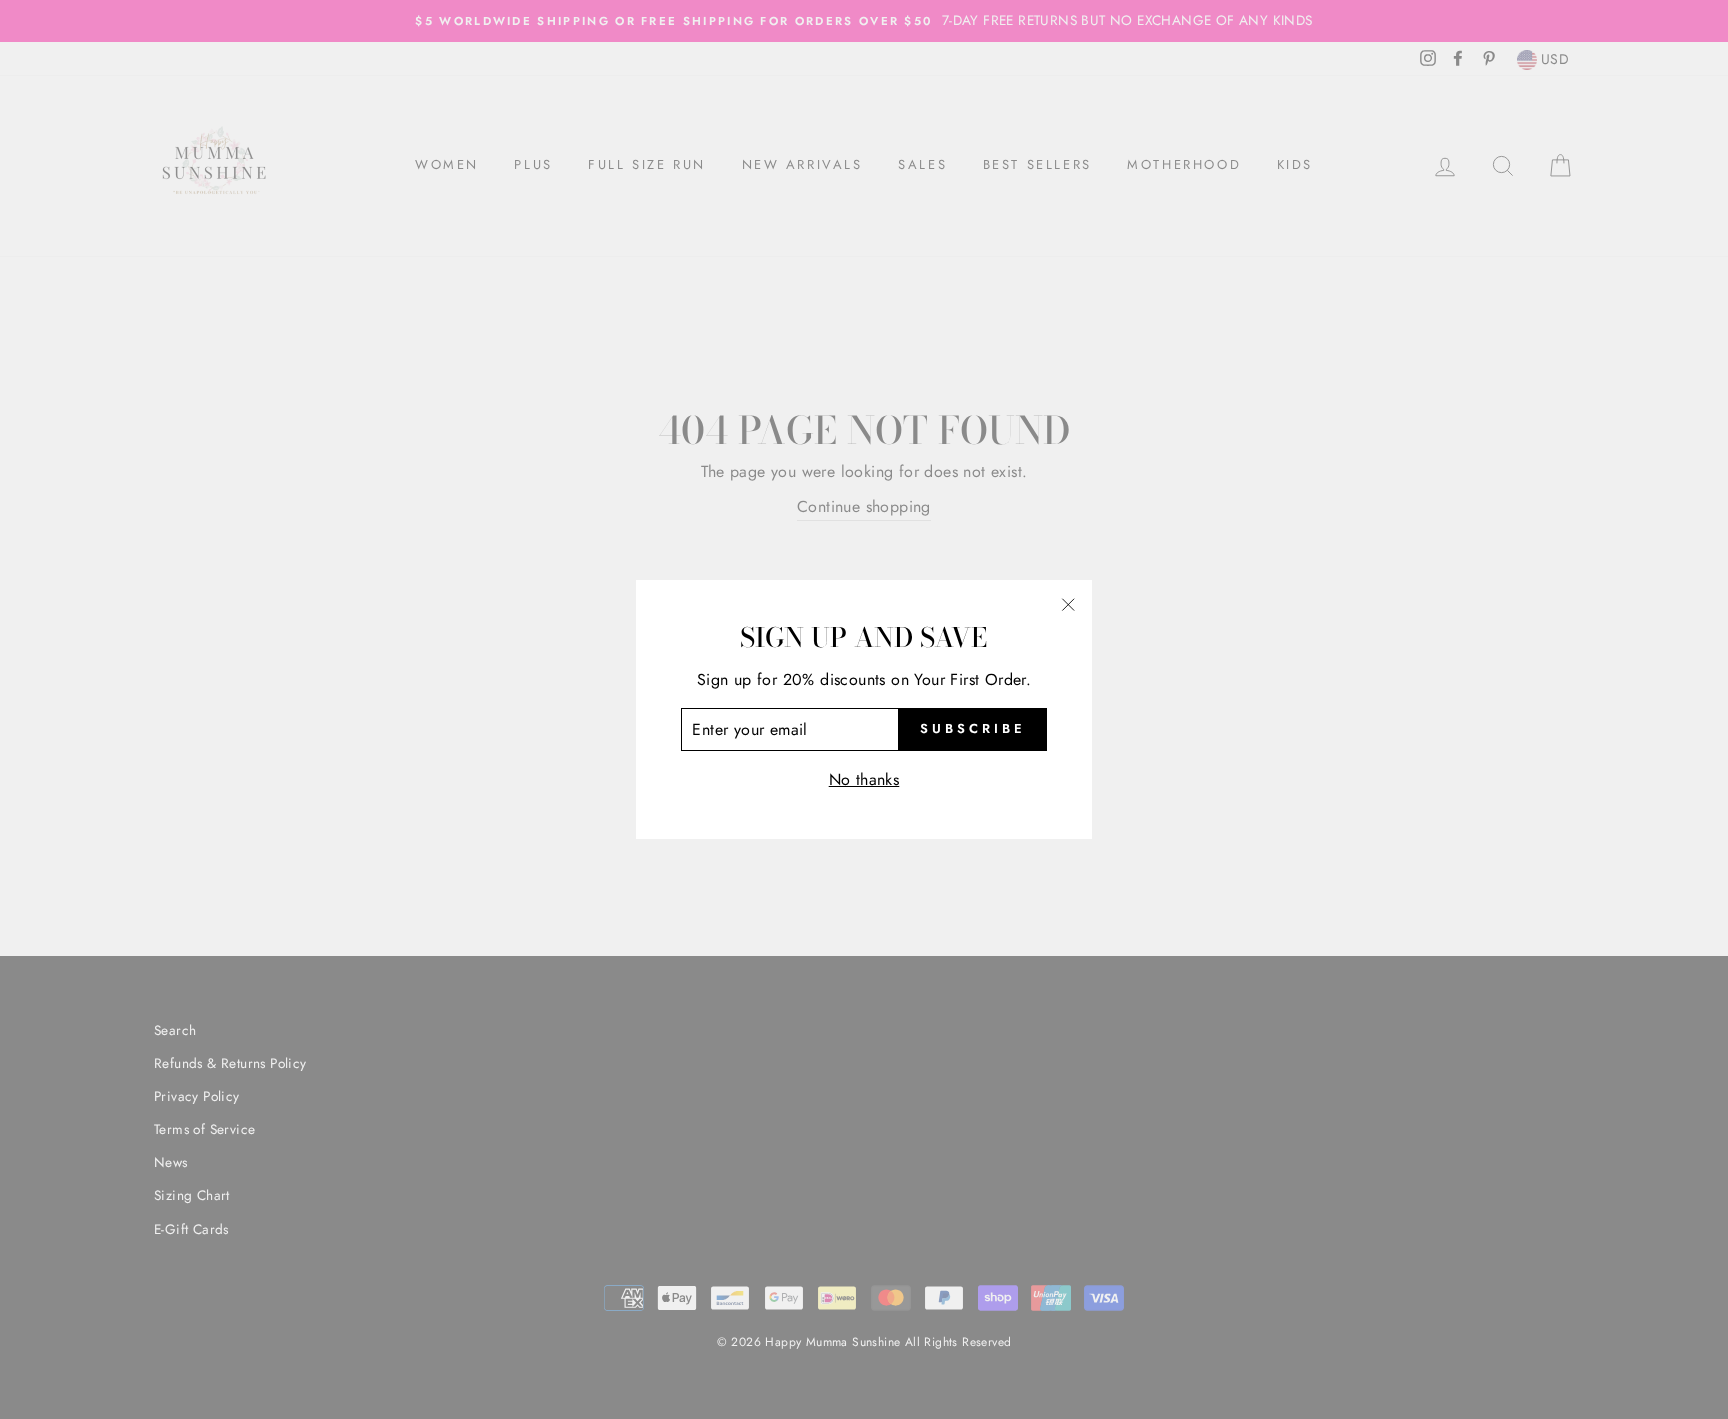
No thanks (864, 779)
